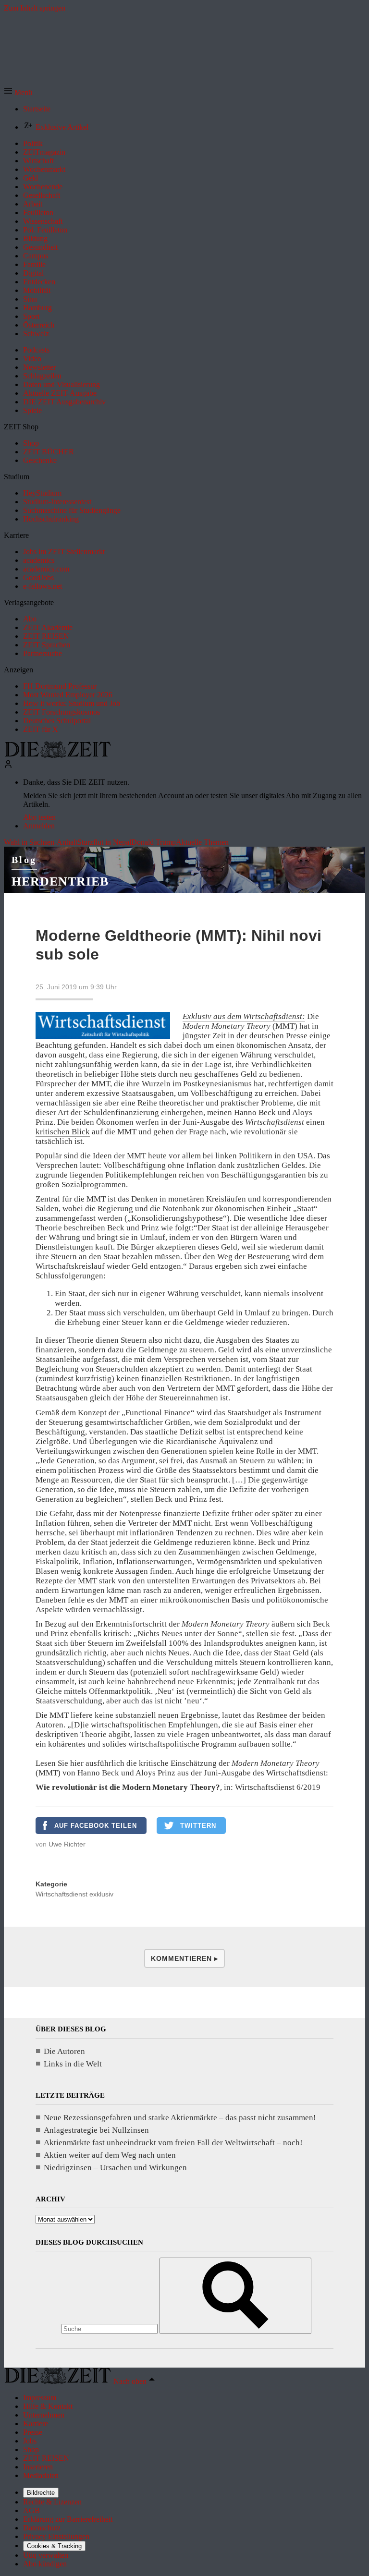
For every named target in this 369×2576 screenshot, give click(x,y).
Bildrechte (41, 2493)
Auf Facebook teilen (96, 1826)
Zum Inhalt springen (35, 8)
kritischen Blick (63, 1132)
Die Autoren (64, 2051)
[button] (18, 92)
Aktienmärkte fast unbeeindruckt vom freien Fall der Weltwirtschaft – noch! (173, 2143)
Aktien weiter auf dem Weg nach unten (110, 2155)
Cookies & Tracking (54, 2546)
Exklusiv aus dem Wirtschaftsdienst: (244, 1016)
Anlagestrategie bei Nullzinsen (96, 2130)
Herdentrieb (60, 881)
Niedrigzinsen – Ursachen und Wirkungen (115, 2168)
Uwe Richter (67, 1844)
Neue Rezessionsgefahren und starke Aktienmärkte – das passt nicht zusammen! (180, 2118)
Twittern (198, 1826)
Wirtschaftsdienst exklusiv (74, 1894)
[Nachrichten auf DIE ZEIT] (58, 755)
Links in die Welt (73, 2064)
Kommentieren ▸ (184, 1958)
